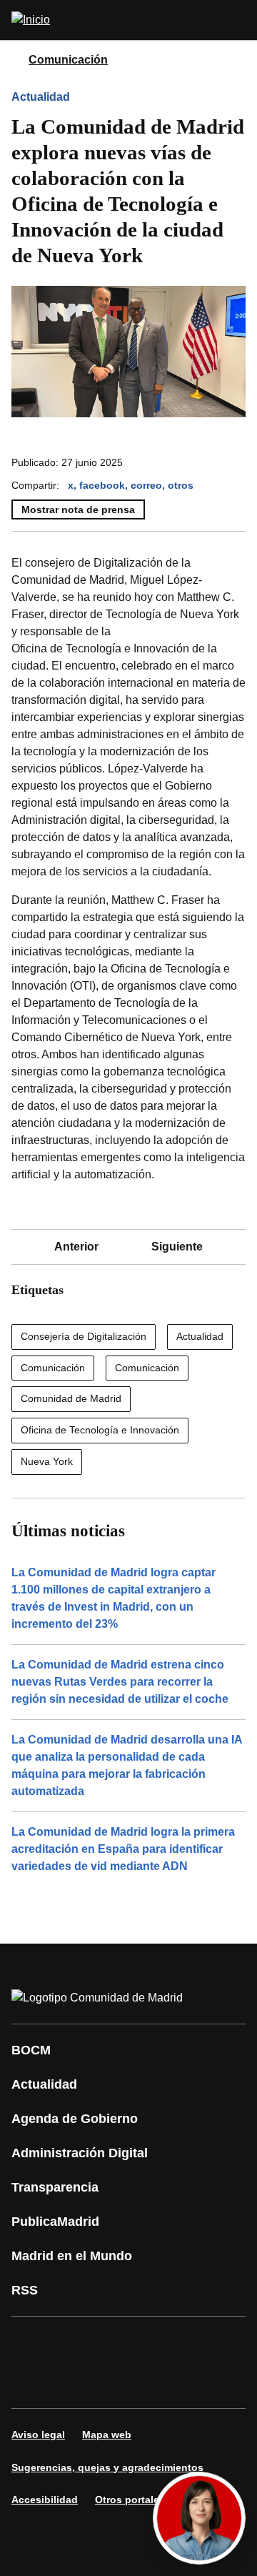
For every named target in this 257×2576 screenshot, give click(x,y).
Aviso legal (38, 2435)
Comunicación (68, 60)
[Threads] (203, 2382)
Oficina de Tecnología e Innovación (100, 1430)
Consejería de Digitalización (84, 1336)
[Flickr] (117, 2382)
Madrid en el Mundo (72, 2256)
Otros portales (130, 2500)
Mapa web (107, 2435)
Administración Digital (80, 2153)
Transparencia (55, 2187)
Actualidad (41, 97)
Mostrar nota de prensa (78, 509)
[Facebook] (31, 2342)
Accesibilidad (45, 2500)
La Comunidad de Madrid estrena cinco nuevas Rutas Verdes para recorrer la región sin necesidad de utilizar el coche (120, 1682)
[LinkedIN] (203, 2342)
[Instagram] (74, 2342)
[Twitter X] (117, 2342)
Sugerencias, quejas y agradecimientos (107, 2467)
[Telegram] (160, 2382)
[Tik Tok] (74, 2382)
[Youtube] (160, 2342)
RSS (25, 2290)
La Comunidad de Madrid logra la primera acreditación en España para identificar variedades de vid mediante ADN (123, 1849)
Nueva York (47, 1461)
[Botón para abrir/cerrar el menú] (237, 20)
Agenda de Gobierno (75, 2119)
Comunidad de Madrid (71, 1398)
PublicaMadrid (55, 2222)
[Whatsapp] (31, 2382)
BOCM (31, 2050)
